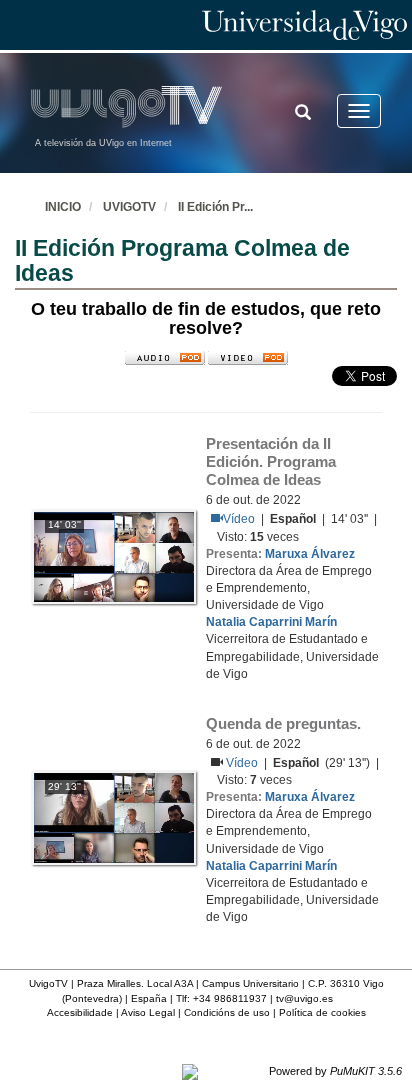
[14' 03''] (114, 556)
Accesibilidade (80, 1012)
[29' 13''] (114, 817)
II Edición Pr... (215, 207)
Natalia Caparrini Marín (271, 622)
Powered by (335, 1071)
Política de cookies (322, 1012)
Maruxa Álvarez (310, 554)
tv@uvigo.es (304, 998)
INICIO (63, 207)
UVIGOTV (129, 207)
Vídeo (239, 519)
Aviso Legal (148, 1012)
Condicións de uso (227, 1012)
